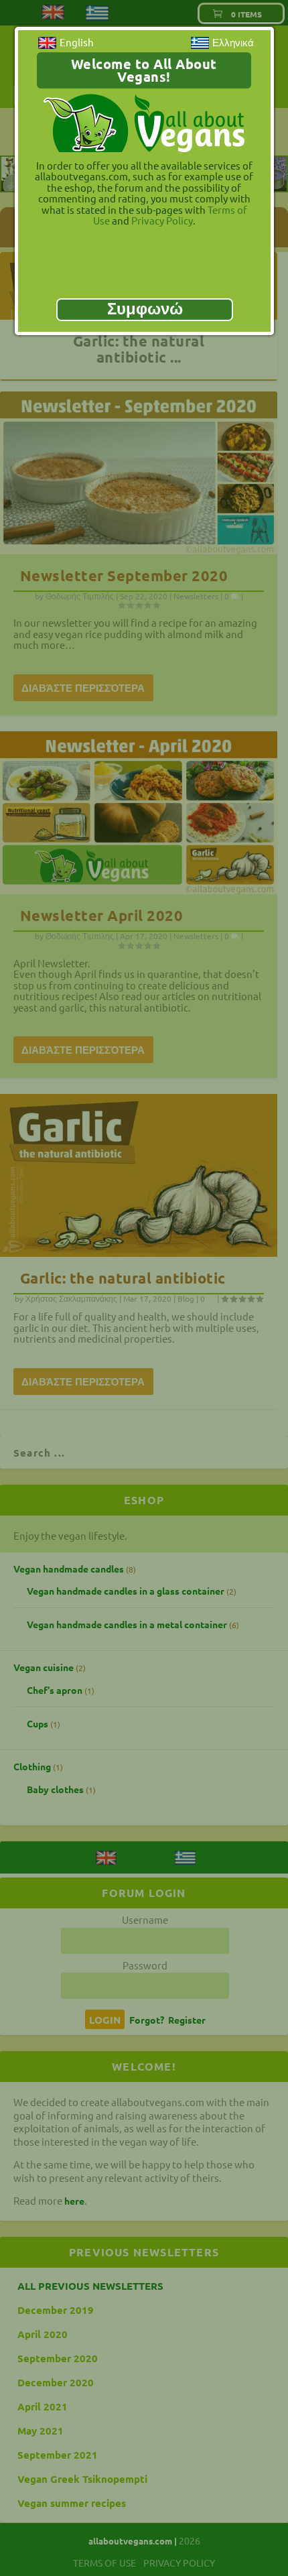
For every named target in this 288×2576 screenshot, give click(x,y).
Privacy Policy (162, 220)
